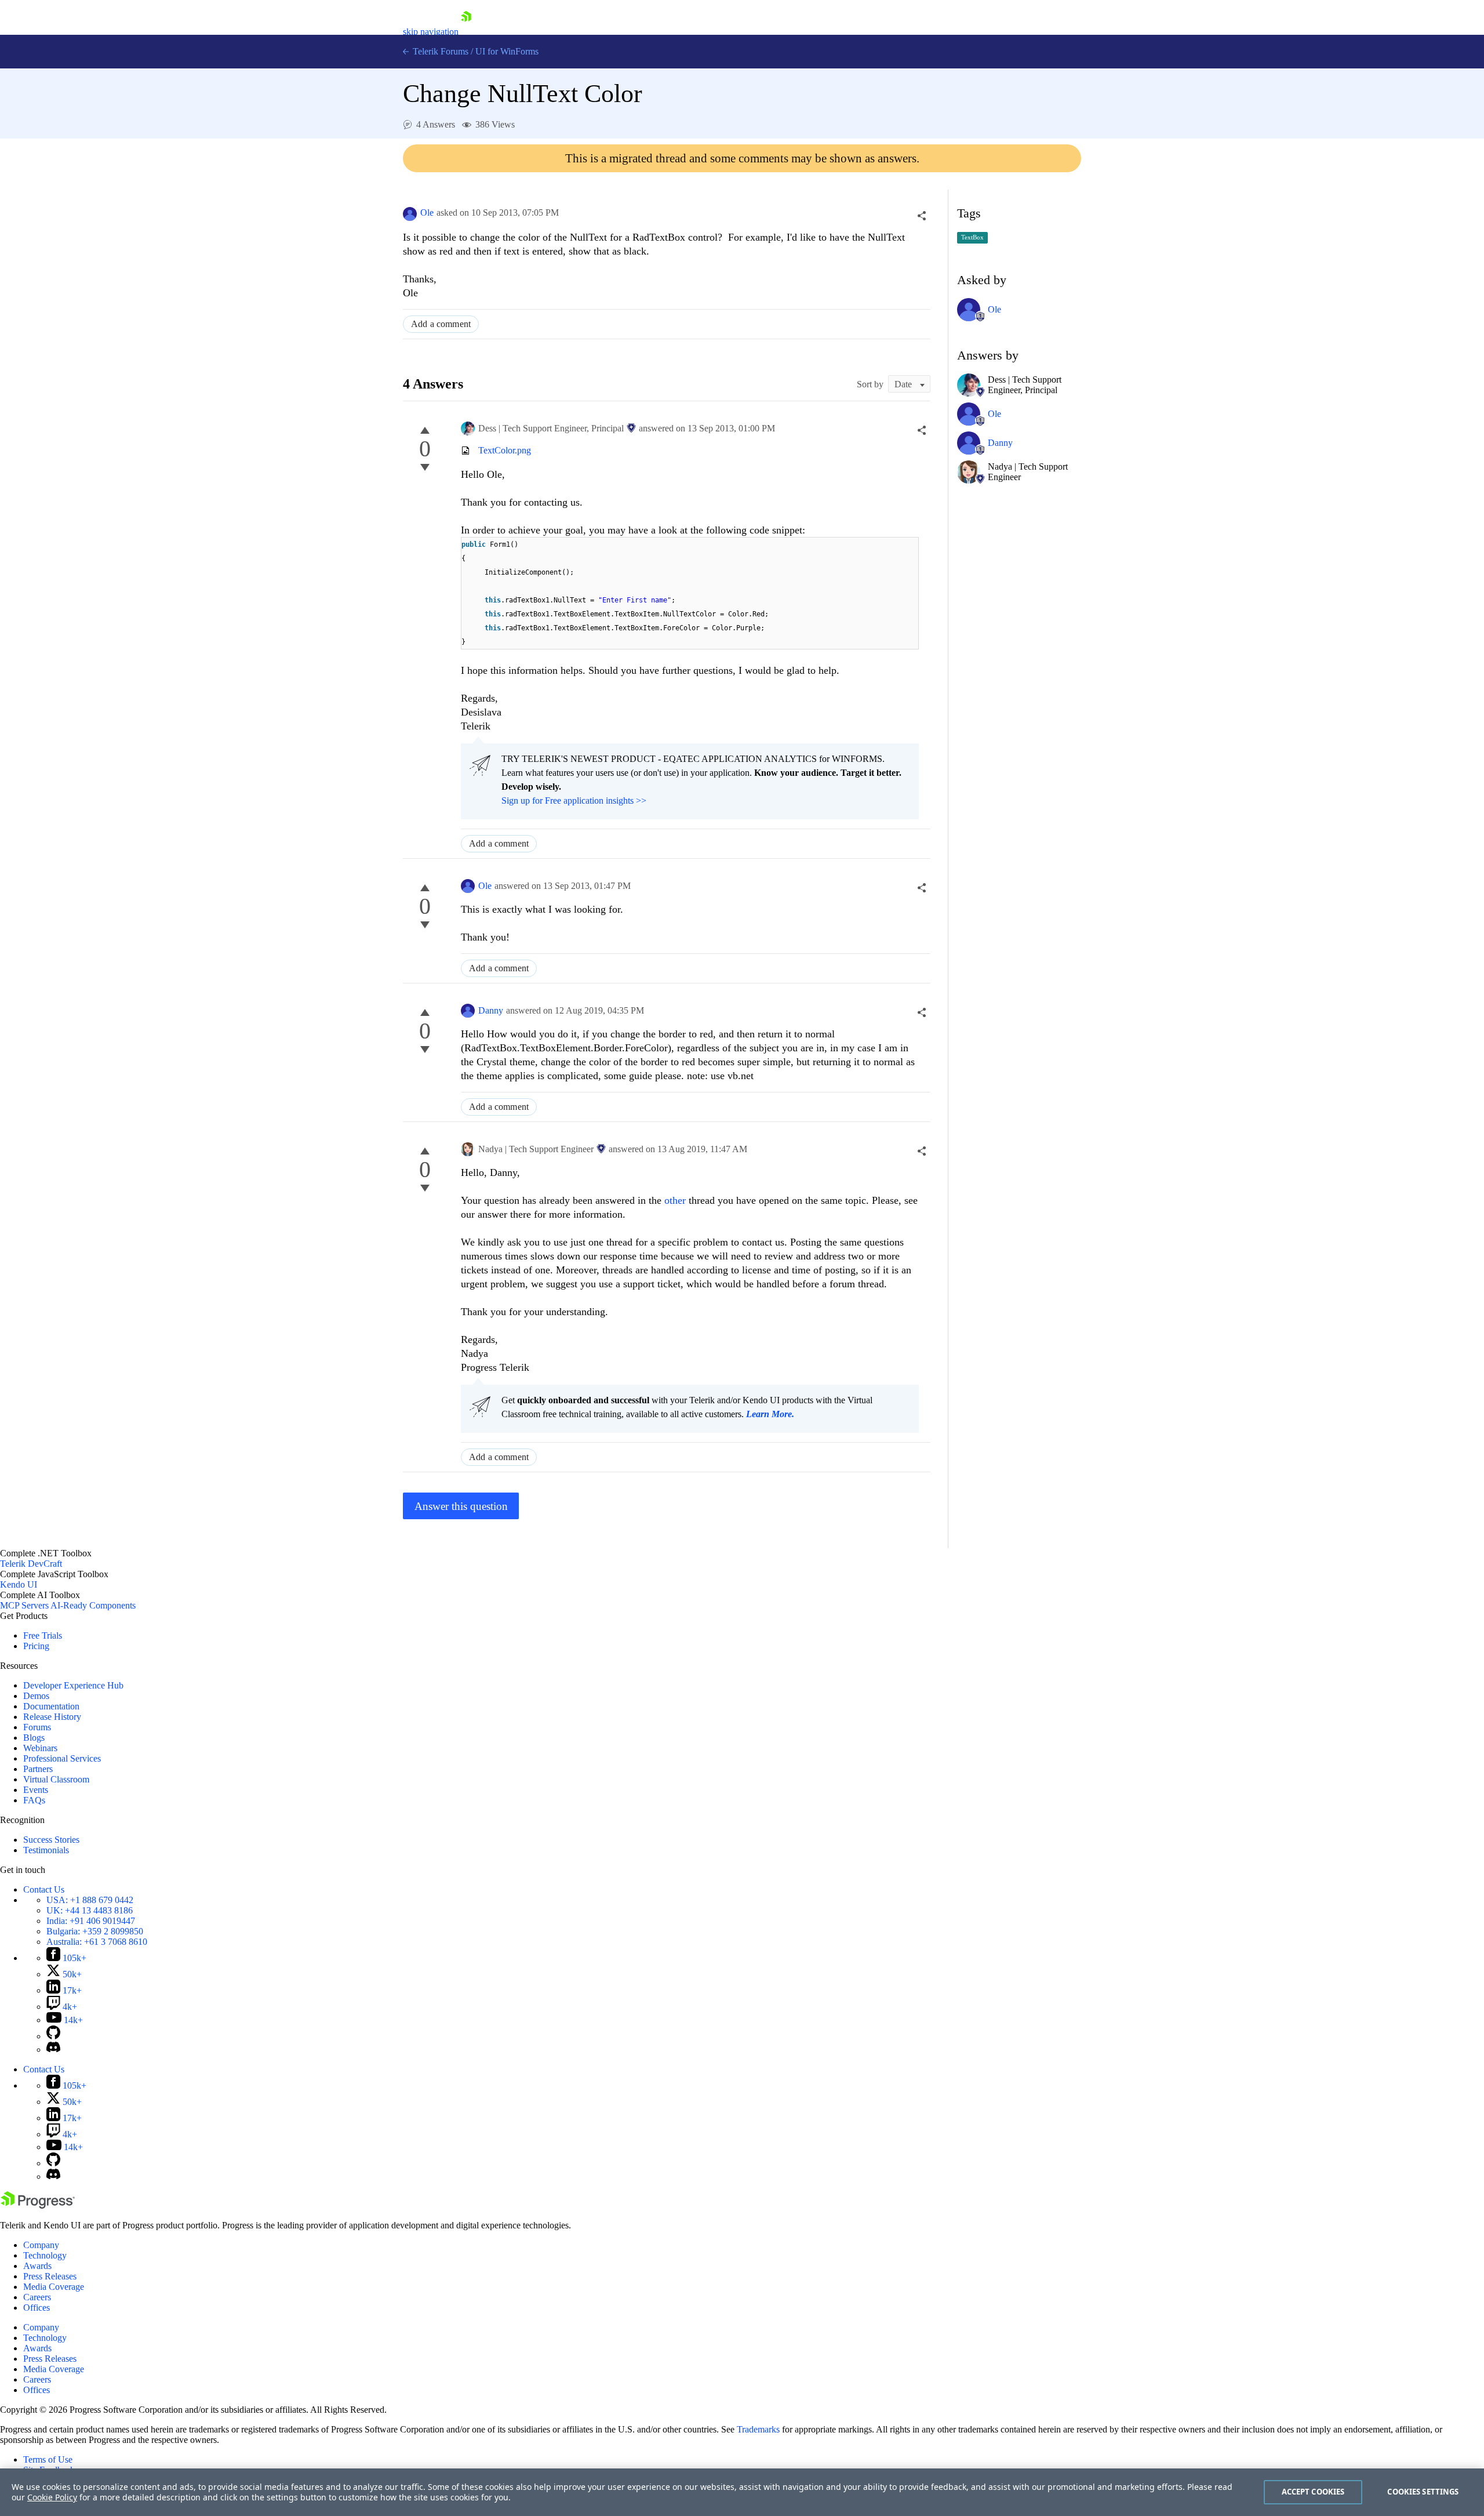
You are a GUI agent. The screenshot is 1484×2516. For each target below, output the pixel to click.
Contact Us (44, 1889)
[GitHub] (53, 2036)
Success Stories (51, 1840)
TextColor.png (505, 450)
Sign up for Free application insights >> (574, 800)
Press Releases (50, 2276)
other (675, 1200)
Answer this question (461, 1506)
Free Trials (43, 1635)
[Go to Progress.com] (38, 2205)
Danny (491, 1010)
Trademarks (758, 2429)
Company (41, 2245)
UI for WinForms (507, 51)
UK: (90, 1910)
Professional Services (62, 1758)
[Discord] (53, 2050)
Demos (36, 1696)
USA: (90, 1900)
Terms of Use (48, 2459)
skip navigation (431, 32)
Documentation (51, 1706)
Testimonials (46, 1850)
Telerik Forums (439, 51)
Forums (37, 1727)
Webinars (40, 1748)
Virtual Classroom (56, 1779)
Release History (52, 1717)
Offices (37, 2308)
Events (36, 1790)
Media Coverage (54, 2287)
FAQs (34, 1800)
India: (91, 1921)
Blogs (34, 1738)
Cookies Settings (1423, 2492)
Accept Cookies (1313, 2492)
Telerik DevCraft (31, 1564)
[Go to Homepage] (466, 32)
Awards (37, 2266)
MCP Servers (24, 1605)
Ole (427, 213)
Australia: (97, 1942)
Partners (38, 1769)
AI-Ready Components (93, 1605)
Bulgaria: (95, 1931)
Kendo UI (19, 1584)
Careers (37, 2297)
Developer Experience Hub (73, 1685)
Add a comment (441, 324)
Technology (45, 2255)
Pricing (36, 1646)
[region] (742, 2492)
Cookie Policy (52, 2497)
